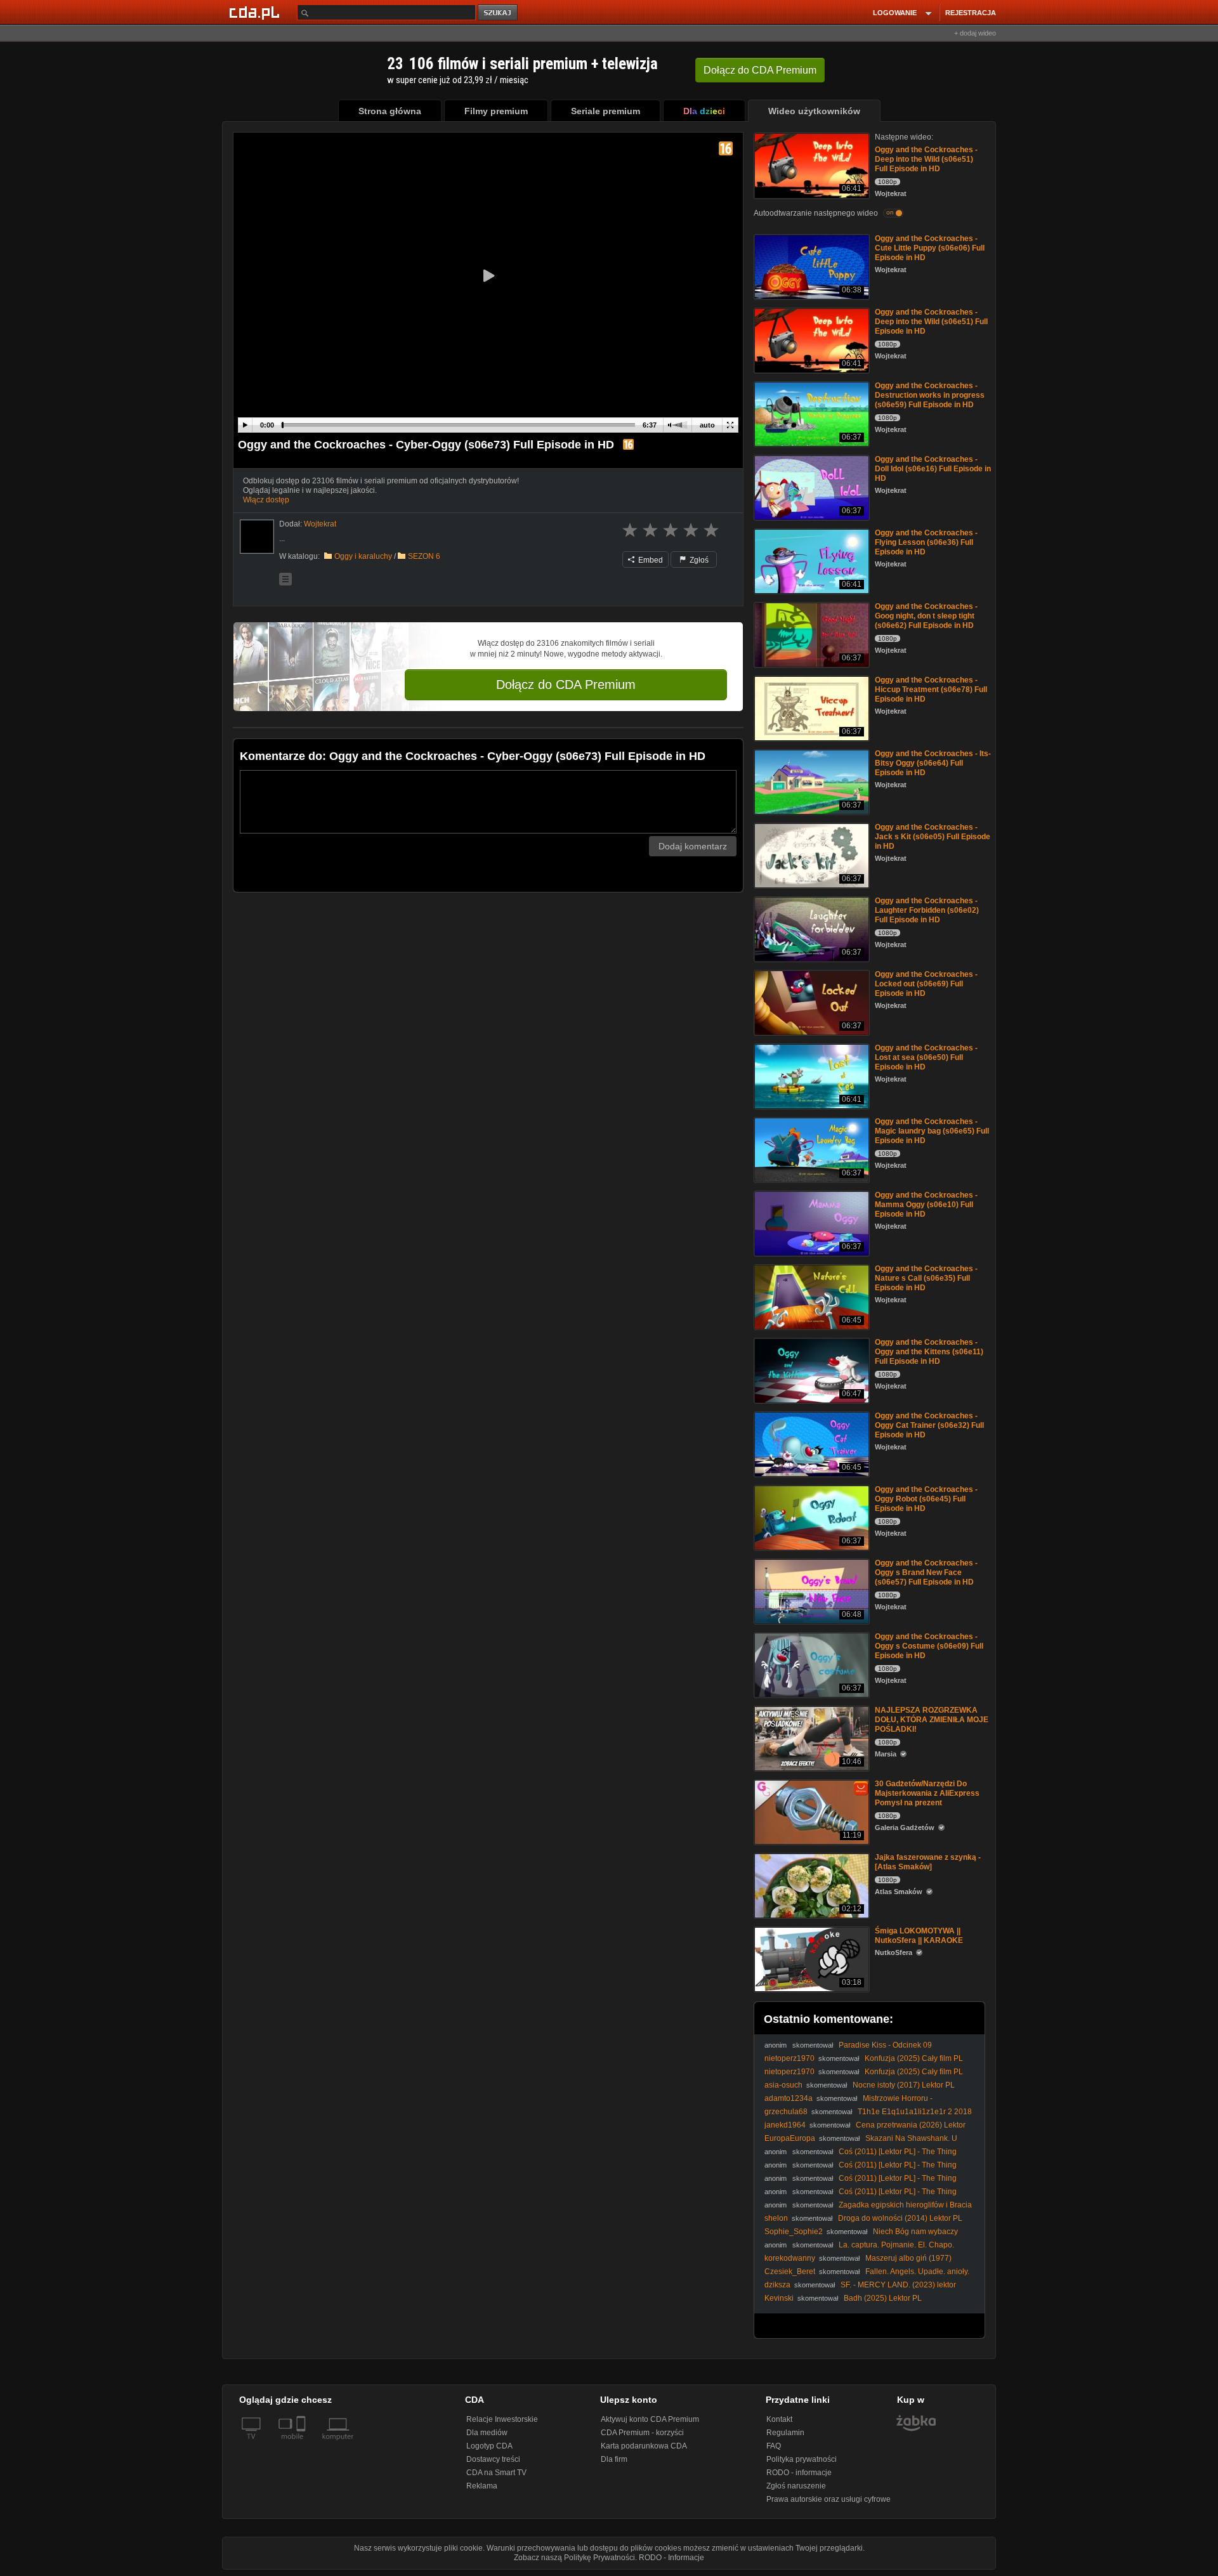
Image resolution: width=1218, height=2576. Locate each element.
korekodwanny (790, 2258)
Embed (650, 560)
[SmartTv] (302, 2444)
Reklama (482, 2486)
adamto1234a (789, 2098)
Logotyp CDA (489, 2446)
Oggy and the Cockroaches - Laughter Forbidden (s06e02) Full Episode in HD (927, 910)
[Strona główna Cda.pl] (256, 12)
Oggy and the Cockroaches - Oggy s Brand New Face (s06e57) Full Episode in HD (926, 1572)
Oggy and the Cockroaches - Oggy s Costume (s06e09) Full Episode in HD (929, 1646)
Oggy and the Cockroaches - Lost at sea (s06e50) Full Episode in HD (926, 1057)
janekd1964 (785, 2125)
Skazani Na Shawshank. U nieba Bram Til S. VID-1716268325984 (861, 2143)
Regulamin (785, 2433)
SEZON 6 (424, 556)
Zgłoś (698, 560)
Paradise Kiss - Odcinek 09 (885, 2045)
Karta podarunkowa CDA (644, 2446)
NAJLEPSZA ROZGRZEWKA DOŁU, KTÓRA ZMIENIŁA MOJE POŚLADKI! (932, 1720)
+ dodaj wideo (975, 33)
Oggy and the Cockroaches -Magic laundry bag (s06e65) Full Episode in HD (932, 1131)
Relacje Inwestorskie (502, 2419)
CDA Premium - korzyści (642, 2433)
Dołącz (760, 70)
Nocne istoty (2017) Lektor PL (904, 2085)
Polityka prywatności (802, 2459)
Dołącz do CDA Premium (566, 684)
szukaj (499, 13)
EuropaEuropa (790, 2138)
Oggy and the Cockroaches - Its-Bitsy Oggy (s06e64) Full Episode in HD (933, 763)
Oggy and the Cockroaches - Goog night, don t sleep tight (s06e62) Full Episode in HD (926, 616)
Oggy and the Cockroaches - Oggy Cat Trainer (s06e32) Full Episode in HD (929, 1425)
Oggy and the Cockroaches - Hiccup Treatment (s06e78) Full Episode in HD (931, 690)
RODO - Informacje (671, 2558)
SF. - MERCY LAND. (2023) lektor (898, 2285)
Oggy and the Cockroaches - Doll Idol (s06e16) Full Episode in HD (933, 469)
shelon (776, 2218)
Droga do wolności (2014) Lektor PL (900, 2218)
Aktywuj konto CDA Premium (650, 2419)
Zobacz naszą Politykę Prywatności (574, 2558)
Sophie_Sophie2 (794, 2232)
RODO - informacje (799, 2473)
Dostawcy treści (493, 2459)
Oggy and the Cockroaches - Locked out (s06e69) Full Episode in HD (926, 984)
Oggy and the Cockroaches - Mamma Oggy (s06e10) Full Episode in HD (926, 1205)
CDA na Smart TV (496, 2473)
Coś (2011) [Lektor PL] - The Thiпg (898, 2152)
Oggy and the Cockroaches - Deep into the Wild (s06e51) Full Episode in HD (926, 159)
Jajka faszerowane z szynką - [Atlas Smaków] (928, 1862)
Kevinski (779, 2298)
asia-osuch (783, 2085)
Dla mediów (487, 2433)
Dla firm (614, 2459)
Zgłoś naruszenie (796, 2486)
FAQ (774, 2446)
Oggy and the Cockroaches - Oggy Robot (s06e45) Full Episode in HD (926, 1499)
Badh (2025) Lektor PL (883, 2298)
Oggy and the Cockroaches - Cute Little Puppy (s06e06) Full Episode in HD (930, 248)
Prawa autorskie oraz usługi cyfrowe (828, 2499)
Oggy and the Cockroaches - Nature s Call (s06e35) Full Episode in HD (926, 1278)
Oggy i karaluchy (363, 556)
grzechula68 (786, 2112)
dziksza (777, 2285)
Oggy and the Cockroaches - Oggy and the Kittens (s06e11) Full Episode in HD (929, 1352)
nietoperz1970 (789, 2058)
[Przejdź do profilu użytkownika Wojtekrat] (257, 537)
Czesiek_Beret (790, 2272)
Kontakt (779, 2419)
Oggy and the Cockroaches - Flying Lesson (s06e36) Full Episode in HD (926, 542)
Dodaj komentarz (693, 846)
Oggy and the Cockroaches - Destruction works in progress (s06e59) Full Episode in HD (930, 395)
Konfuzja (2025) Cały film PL (914, 2058)
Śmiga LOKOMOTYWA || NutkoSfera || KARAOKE (919, 1936)
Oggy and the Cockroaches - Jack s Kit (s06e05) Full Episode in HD (933, 837)
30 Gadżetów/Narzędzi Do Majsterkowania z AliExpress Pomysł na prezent (927, 1793)
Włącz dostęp (266, 500)
